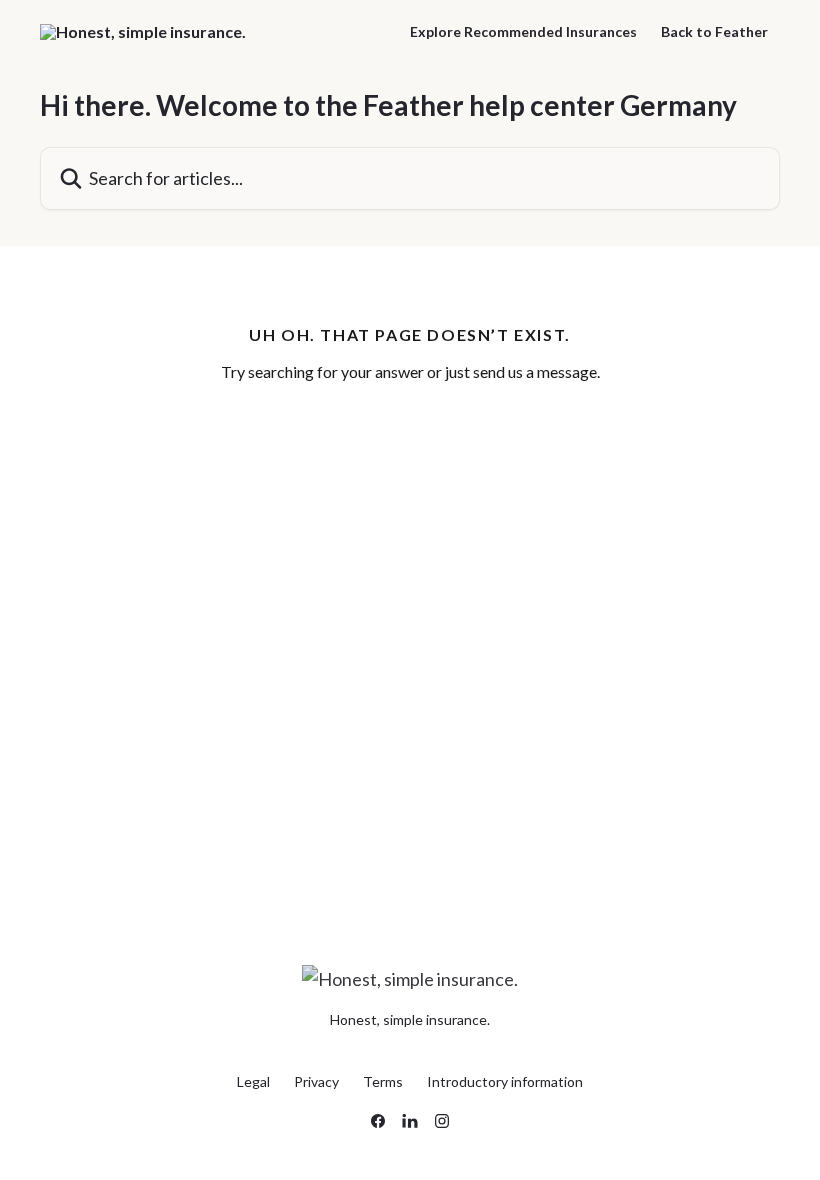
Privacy (316, 1081)
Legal (253, 1081)
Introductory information (505, 1081)
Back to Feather (714, 32)
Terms (383, 1081)
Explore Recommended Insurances (523, 32)
